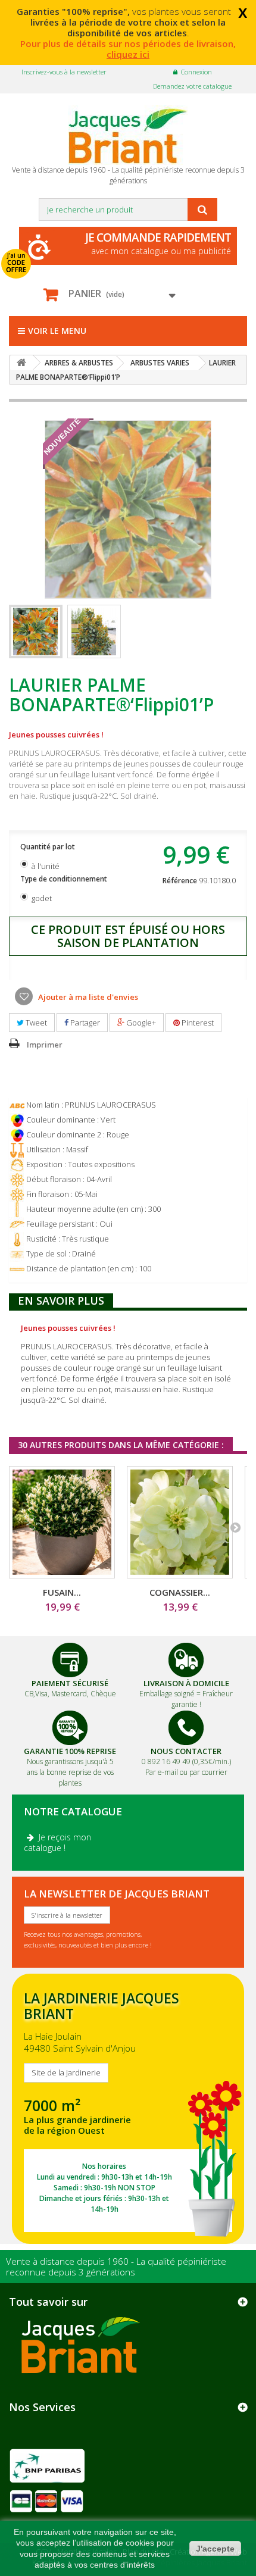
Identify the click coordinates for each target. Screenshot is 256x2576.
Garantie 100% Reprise (70, 1751)
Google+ (140, 1023)
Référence (180, 881)
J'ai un (16, 262)
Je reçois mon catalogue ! (57, 1842)
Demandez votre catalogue (192, 86)
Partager (84, 1023)
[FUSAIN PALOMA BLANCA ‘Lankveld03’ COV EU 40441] (62, 1522)
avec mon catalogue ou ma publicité (158, 243)
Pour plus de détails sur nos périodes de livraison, (128, 49)
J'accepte (215, 2549)
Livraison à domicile (186, 1683)
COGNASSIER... (180, 1592)
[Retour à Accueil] (21, 363)
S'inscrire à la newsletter (67, 1915)
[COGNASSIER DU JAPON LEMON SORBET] (180, 1522)
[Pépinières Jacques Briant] (128, 135)
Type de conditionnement (65, 879)
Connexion (196, 72)
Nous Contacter (186, 1751)
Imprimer (45, 1045)
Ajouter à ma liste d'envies (87, 997)
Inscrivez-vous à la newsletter (64, 72)
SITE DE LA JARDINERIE (128, 2108)
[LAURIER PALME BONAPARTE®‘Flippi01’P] (36, 632)
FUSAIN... (62, 1592)
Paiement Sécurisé (70, 1683)
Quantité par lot (49, 847)
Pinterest (197, 1023)
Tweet (35, 1023)
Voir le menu (57, 331)
